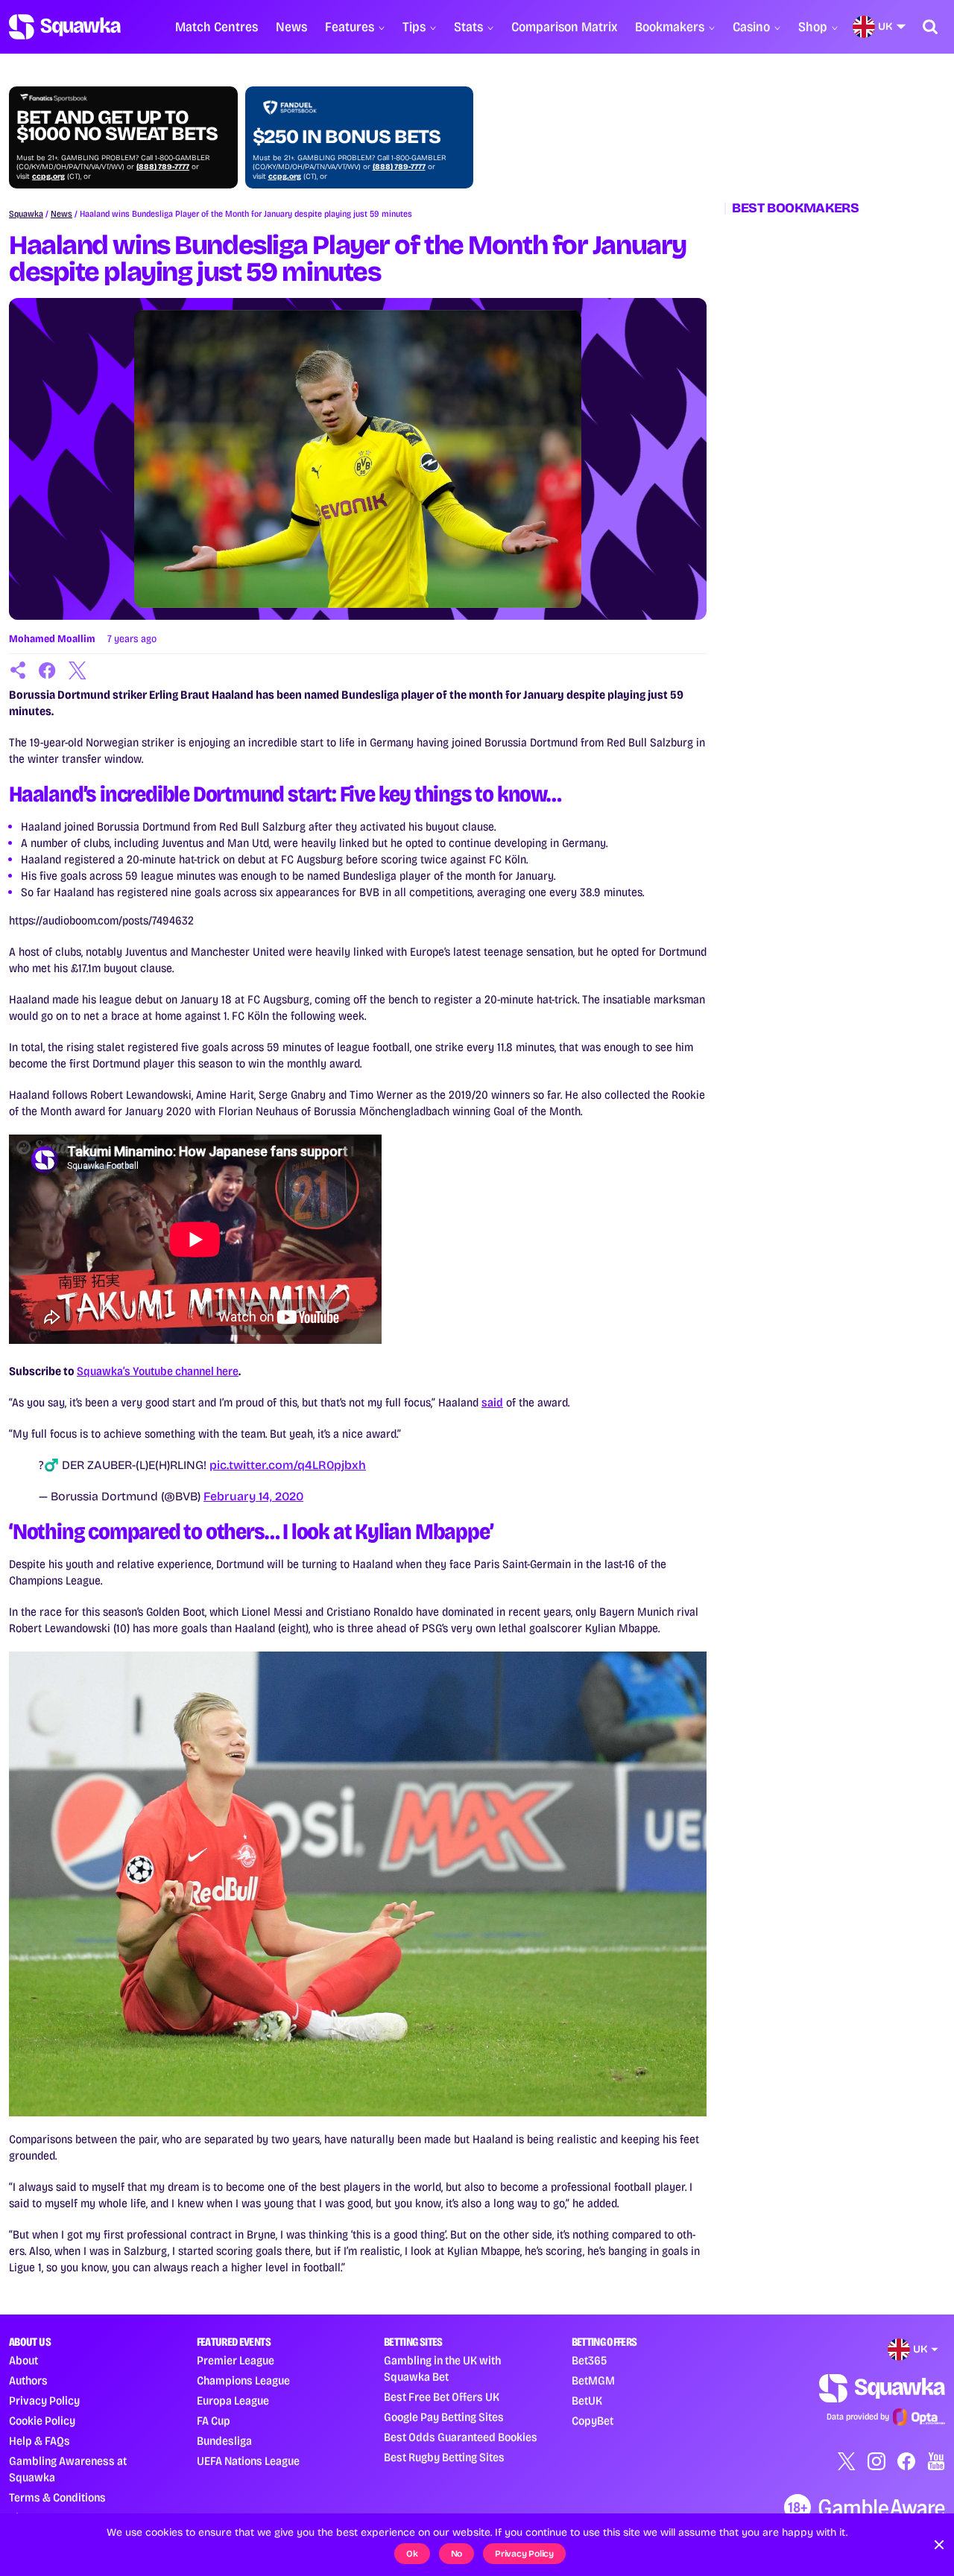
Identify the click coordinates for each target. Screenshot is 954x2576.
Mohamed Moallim (52, 639)
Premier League (236, 2360)
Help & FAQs (40, 2441)
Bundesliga (224, 2441)
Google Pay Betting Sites (444, 2417)
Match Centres (217, 27)
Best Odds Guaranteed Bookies (461, 2437)
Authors (28, 2380)
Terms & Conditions (57, 2497)
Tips (414, 27)
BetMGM (593, 2380)
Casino (751, 27)
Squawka (26, 214)
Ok (412, 2554)
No (457, 2554)
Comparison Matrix (564, 27)
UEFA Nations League (248, 2461)
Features (350, 27)
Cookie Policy (42, 2421)
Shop (813, 27)
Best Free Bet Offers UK (442, 2397)
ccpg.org (48, 177)
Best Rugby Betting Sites (444, 2457)
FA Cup (214, 2421)
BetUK (587, 2401)
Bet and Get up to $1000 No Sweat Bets (117, 126)
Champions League (243, 2380)
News (291, 27)
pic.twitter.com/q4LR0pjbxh (288, 1465)
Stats (468, 27)
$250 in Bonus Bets (347, 137)
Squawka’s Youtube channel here (158, 1371)
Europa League (233, 2401)
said (492, 1402)
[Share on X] (78, 670)
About (23, 2360)
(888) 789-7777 (163, 167)
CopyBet (593, 2421)
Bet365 (589, 2360)
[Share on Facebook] (48, 670)
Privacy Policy (44, 2401)
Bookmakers (670, 27)
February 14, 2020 (253, 1496)
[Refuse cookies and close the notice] (939, 2545)
